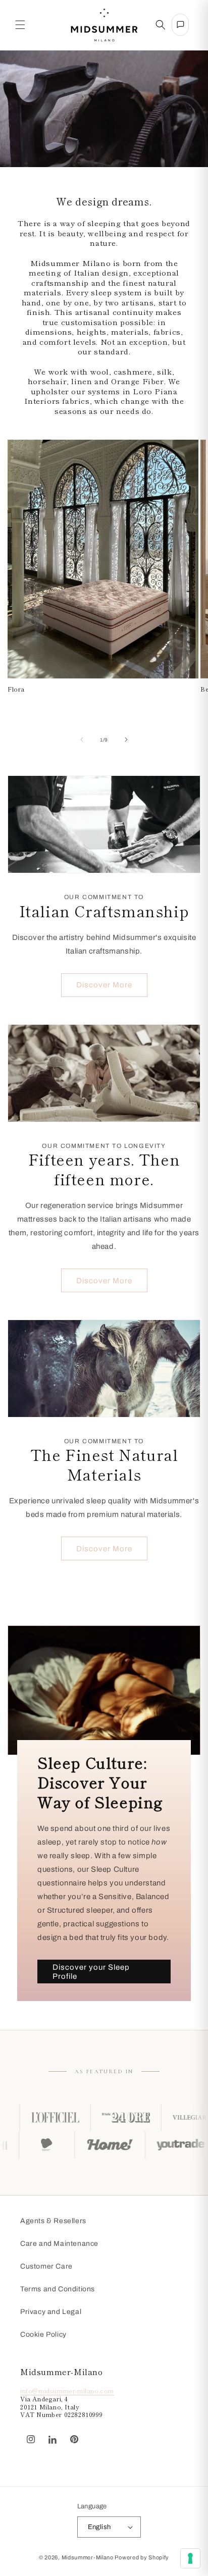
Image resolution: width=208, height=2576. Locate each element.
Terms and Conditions (58, 2289)
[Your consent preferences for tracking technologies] (190, 2558)
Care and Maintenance (59, 2244)
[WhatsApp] (90, 2434)
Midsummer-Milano (88, 2557)
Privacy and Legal (51, 2312)
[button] (20, 25)
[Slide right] (126, 740)
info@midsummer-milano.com (67, 2390)
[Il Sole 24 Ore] (87, 2118)
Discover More (104, 985)
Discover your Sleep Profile (91, 1972)
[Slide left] (82, 740)
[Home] (138, 2145)
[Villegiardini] (158, 2118)
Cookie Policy (43, 2334)
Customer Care (46, 2266)
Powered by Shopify (142, 2557)
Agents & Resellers (53, 2221)
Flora (16, 689)
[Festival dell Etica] (75, 2145)
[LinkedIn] (53, 2440)
